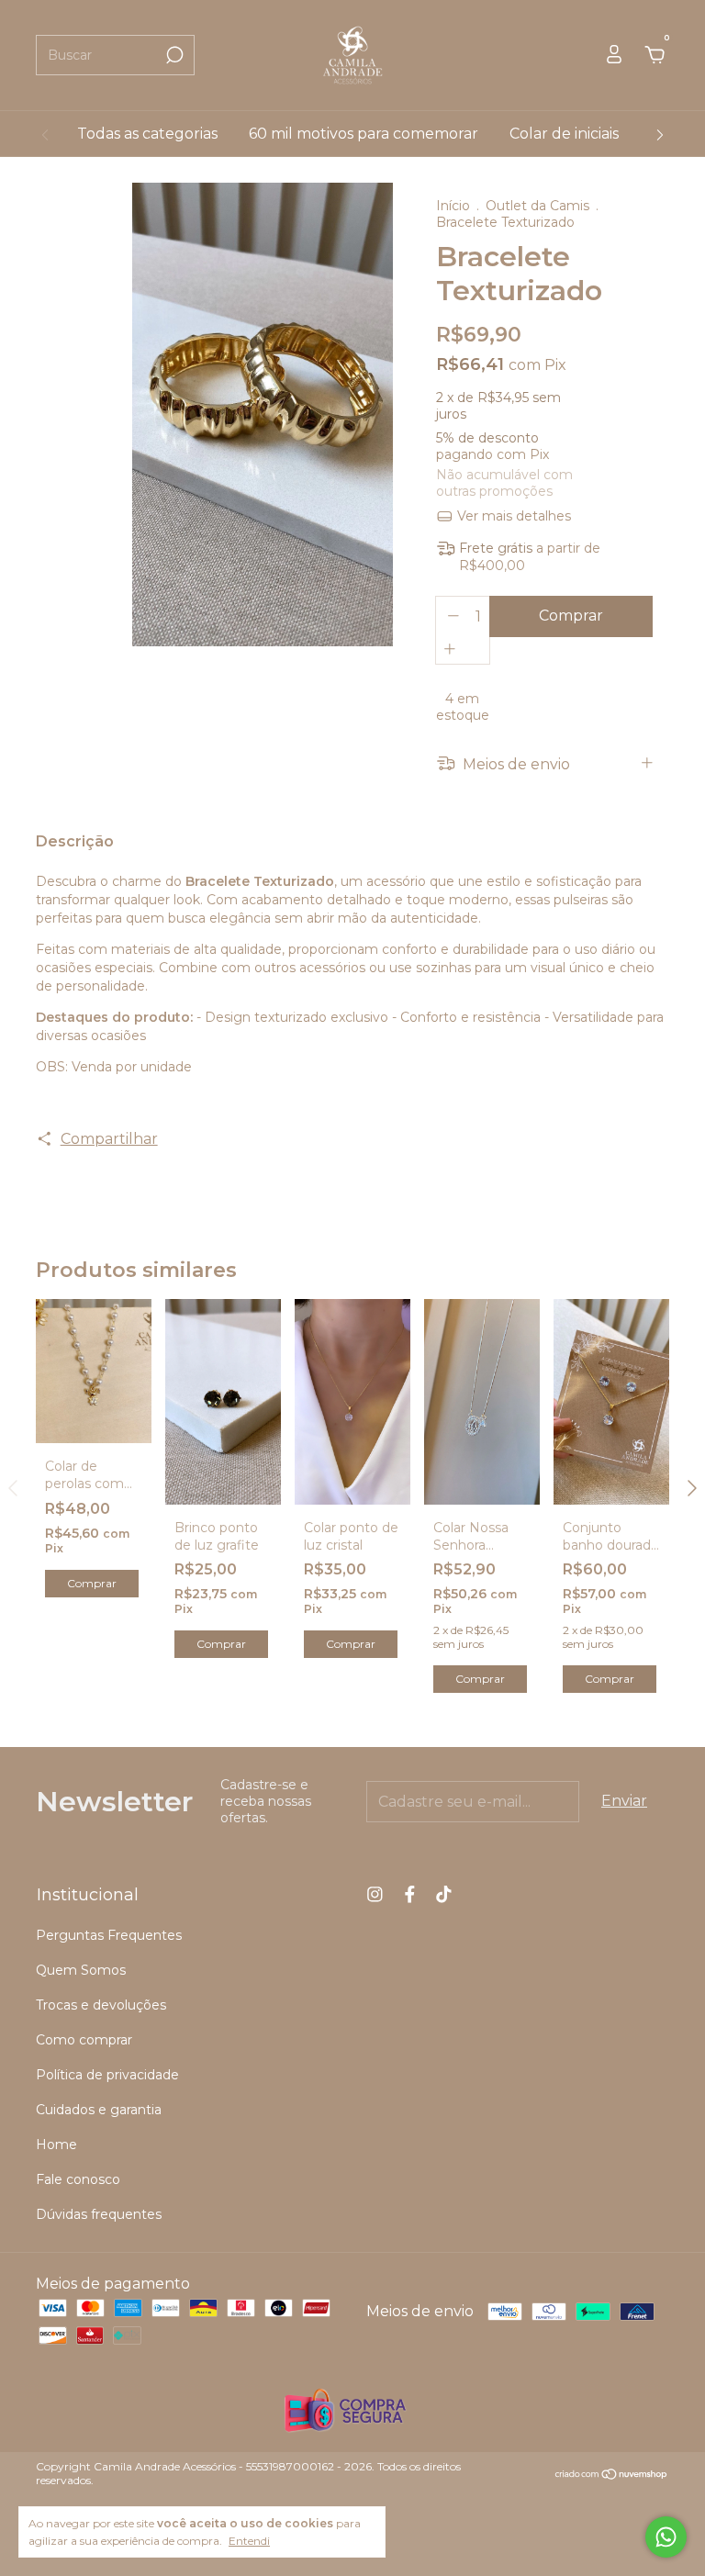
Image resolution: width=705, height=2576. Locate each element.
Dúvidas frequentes (99, 2214)
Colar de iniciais (564, 134)
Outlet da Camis (537, 206)
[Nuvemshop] (612, 2475)
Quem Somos (81, 1970)
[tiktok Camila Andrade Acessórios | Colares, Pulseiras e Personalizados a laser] (444, 1894)
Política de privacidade (107, 2075)
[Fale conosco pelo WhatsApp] (666, 2537)
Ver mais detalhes (512, 516)
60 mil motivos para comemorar (364, 134)
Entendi (249, 2541)
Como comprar (84, 2040)
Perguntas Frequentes (109, 1935)
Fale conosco (78, 2179)
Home (56, 2145)
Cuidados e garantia (99, 2110)
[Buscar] (173, 55)
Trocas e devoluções (101, 2005)
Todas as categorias (147, 134)
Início (453, 206)
